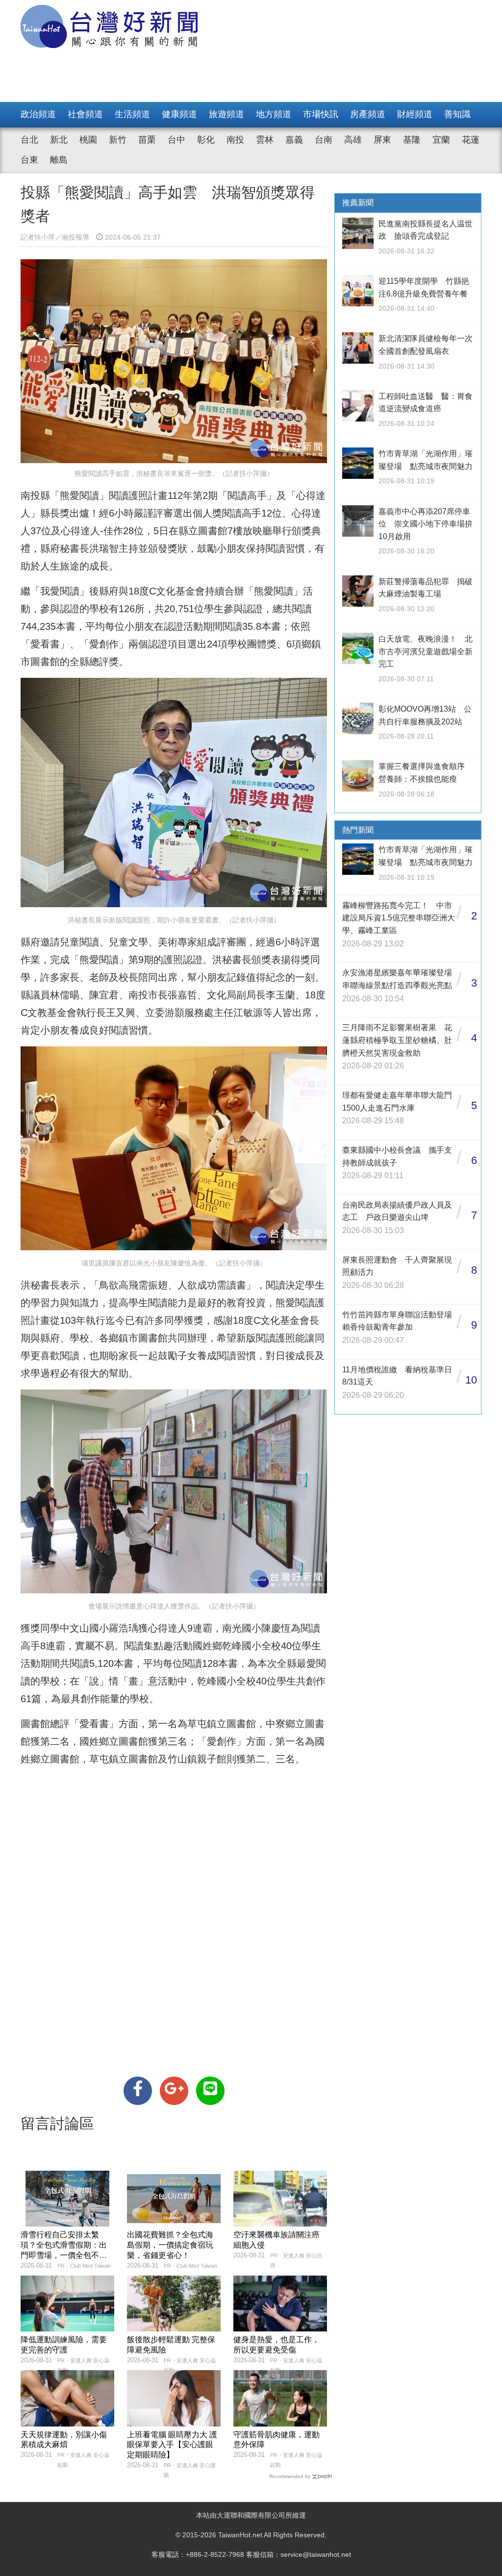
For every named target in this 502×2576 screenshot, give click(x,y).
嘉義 (294, 140)
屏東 (382, 140)
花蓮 (471, 140)
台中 (176, 140)
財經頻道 (415, 114)
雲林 (265, 140)
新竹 (118, 140)
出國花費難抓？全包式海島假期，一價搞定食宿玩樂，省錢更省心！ (170, 2245)
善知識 (457, 114)
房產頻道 (368, 114)
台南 (324, 140)
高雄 (353, 140)
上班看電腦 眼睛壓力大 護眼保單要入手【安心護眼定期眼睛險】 (172, 2445)
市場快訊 (321, 114)
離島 (59, 160)
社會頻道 (85, 114)
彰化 (206, 140)
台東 (29, 160)
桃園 (88, 140)
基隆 (412, 140)
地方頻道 (274, 114)
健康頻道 (179, 114)
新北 (59, 140)
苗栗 (147, 140)
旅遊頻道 (226, 114)
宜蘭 (441, 140)
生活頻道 (132, 114)
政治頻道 (38, 114)
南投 (235, 140)
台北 (29, 140)
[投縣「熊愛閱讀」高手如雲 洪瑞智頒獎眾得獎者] (138, 2091)
